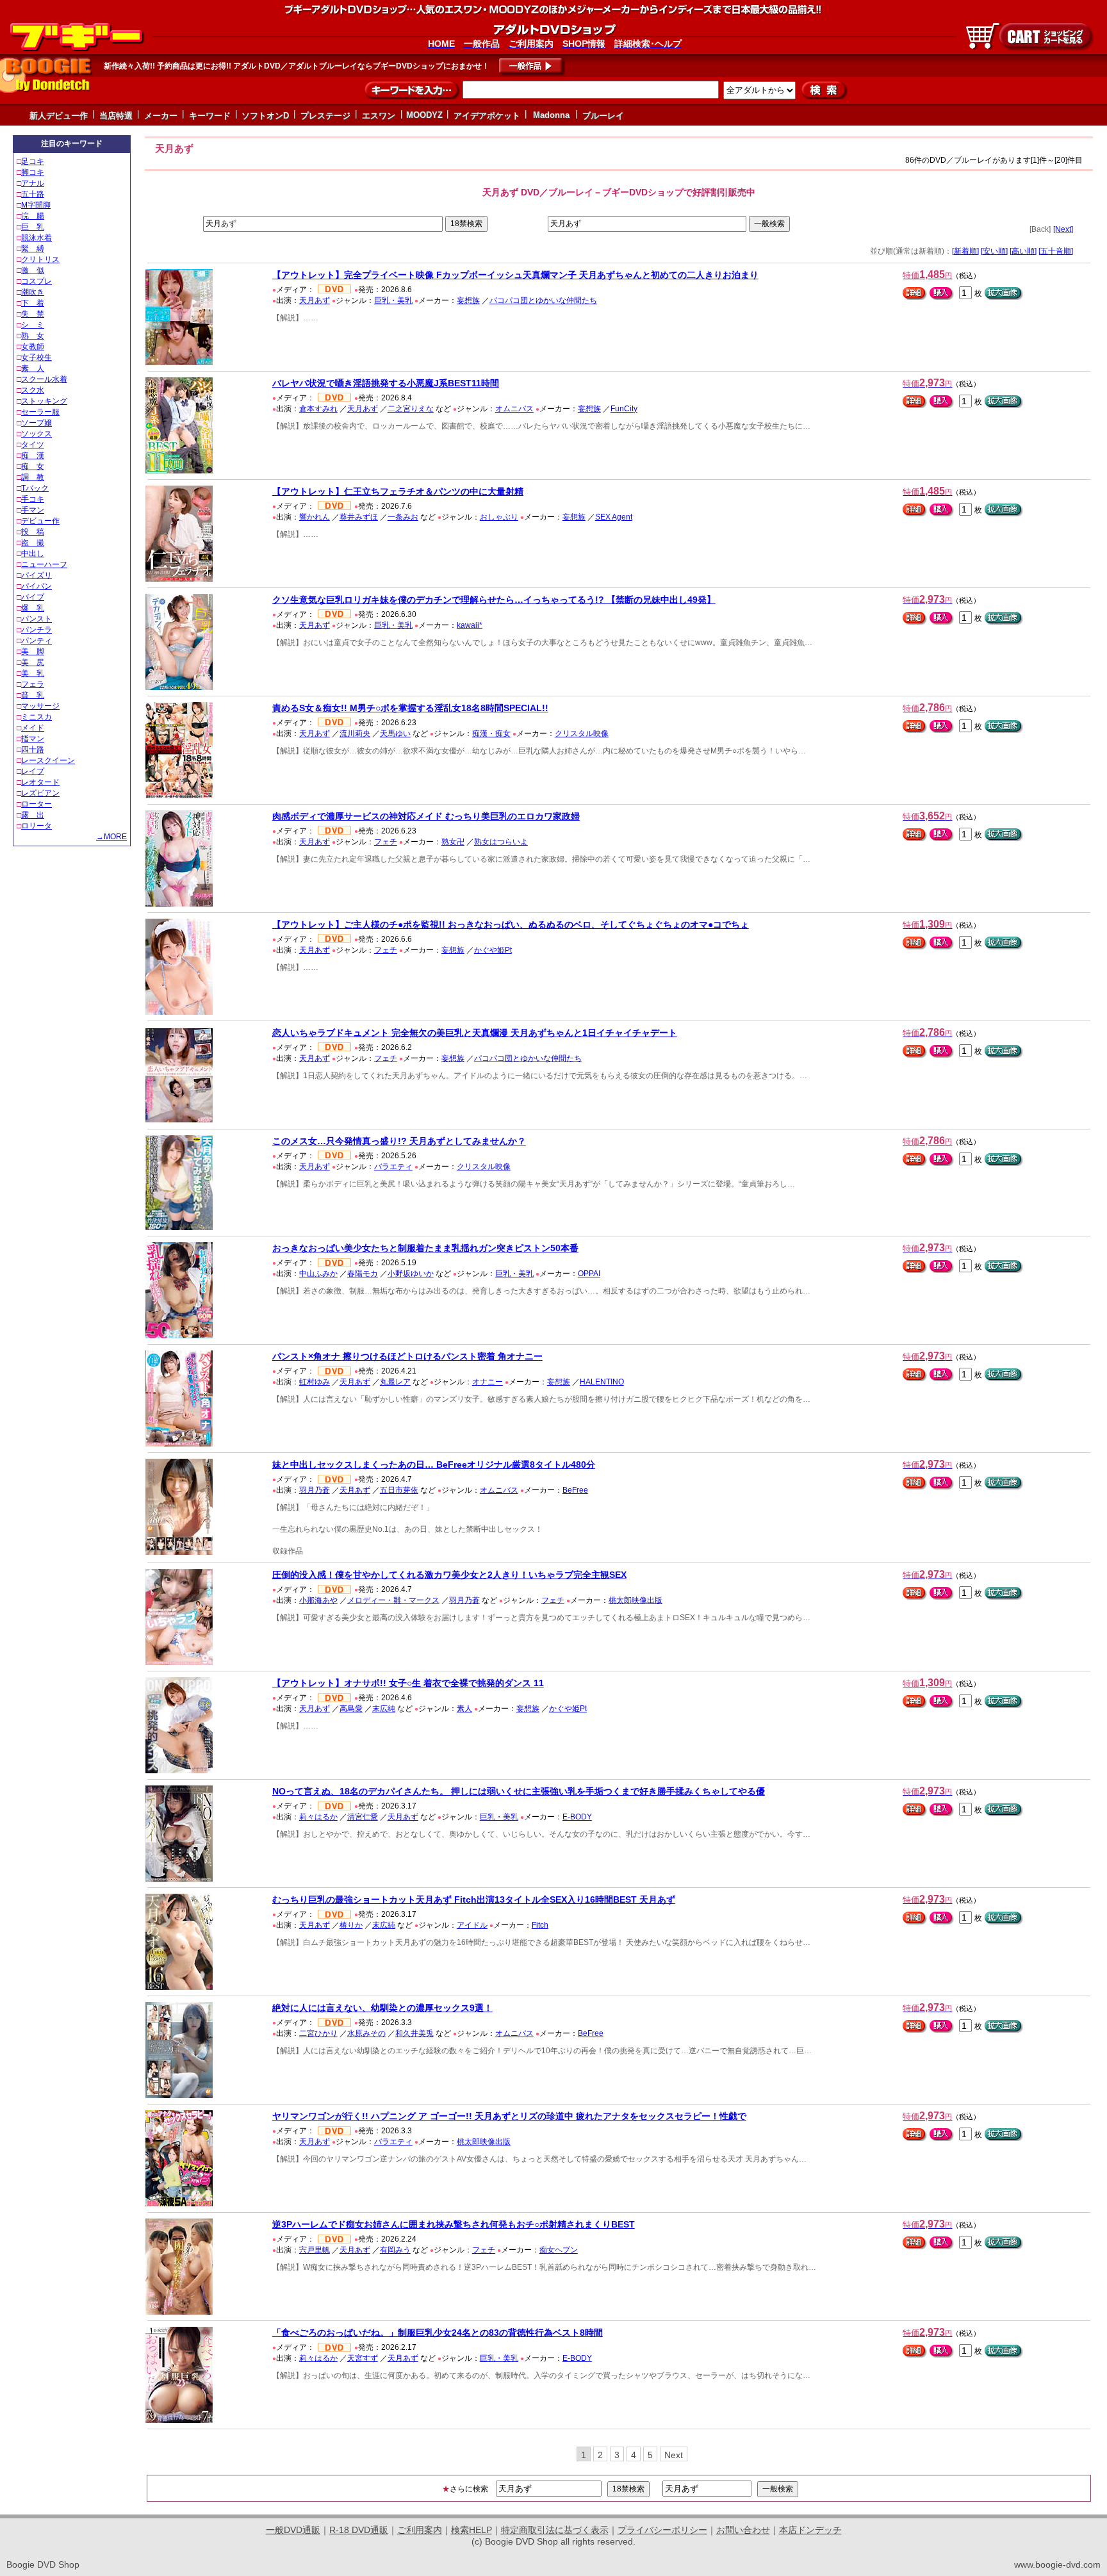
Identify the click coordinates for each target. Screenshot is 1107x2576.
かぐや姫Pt (493, 950)
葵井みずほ (359, 517)
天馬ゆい (395, 734)
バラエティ (393, 1167)
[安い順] (994, 251)
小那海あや (318, 1600)
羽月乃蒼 (315, 1490)
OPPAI (589, 1274)
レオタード (40, 782)
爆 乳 (33, 608)
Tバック (35, 488)
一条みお (403, 517)
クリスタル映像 (582, 734)
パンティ (37, 641)
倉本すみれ (318, 409)
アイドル (472, 1925)
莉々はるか (318, 1817)
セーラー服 (40, 412)
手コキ (33, 499)
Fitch (540, 1925)
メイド (33, 728)
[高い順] (1023, 251)
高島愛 (351, 1709)
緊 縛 (33, 249)
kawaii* (470, 625)
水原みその (366, 2033)
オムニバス (514, 409)
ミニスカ (37, 717)
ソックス (37, 434)
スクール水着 (44, 379)
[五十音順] (1056, 251)
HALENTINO (602, 1382)
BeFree (575, 1490)
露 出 (33, 815)
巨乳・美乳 (393, 300)
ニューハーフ (44, 564)
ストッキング (44, 401)
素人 (464, 1709)
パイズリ (37, 575)
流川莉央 (355, 734)
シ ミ (33, 325)
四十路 (33, 750)
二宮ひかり (318, 2033)
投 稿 (33, 532)
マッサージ (40, 706)
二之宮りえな (411, 409)
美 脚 (33, 652)
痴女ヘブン (559, 2250)
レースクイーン (48, 760)
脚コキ (33, 172)
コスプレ (37, 281)
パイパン (37, 586)
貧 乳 (33, 695)
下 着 (33, 303)
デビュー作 (40, 521)
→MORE (111, 837)
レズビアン (40, 793)
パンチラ (37, 630)
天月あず (315, 300)
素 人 (33, 368)
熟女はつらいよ (501, 842)
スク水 (33, 390)
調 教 (33, 477)
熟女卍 (453, 842)
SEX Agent (614, 517)
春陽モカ (363, 1274)
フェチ (386, 842)
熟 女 (33, 336)
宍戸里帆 (315, 2250)
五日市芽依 (399, 1490)
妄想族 (468, 300)
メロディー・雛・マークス (393, 1600)
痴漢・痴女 (491, 734)
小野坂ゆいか (411, 1274)
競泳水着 (37, 238)
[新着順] (965, 251)
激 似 (33, 270)
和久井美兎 (414, 2033)
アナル (33, 183)
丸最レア (395, 1382)
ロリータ (37, 826)
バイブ (33, 597)
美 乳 (33, 673)
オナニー (488, 1382)
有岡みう (395, 2250)
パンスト (37, 619)
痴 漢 (33, 455)
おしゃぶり (499, 517)
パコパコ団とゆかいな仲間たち (543, 300)
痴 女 (33, 466)
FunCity (624, 409)
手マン (33, 510)
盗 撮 (33, 543)
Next (674, 2455)
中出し (33, 554)
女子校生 (37, 357)
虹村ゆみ (315, 1382)
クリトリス (40, 259)
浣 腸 (33, 216)
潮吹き (33, 292)
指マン (33, 739)
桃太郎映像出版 (635, 1600)
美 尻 (33, 662)
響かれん (315, 517)
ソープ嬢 (37, 423)
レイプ (33, 771)
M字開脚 (36, 205)
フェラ (33, 684)
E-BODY (577, 1817)
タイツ (33, 445)
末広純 (384, 1709)
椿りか (351, 1925)
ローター (37, 804)
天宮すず (363, 2358)
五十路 (33, 194)
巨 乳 (33, 227)
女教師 (33, 347)
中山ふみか (318, 1274)
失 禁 (33, 314)
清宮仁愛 (363, 1817)
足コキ (33, 161)
